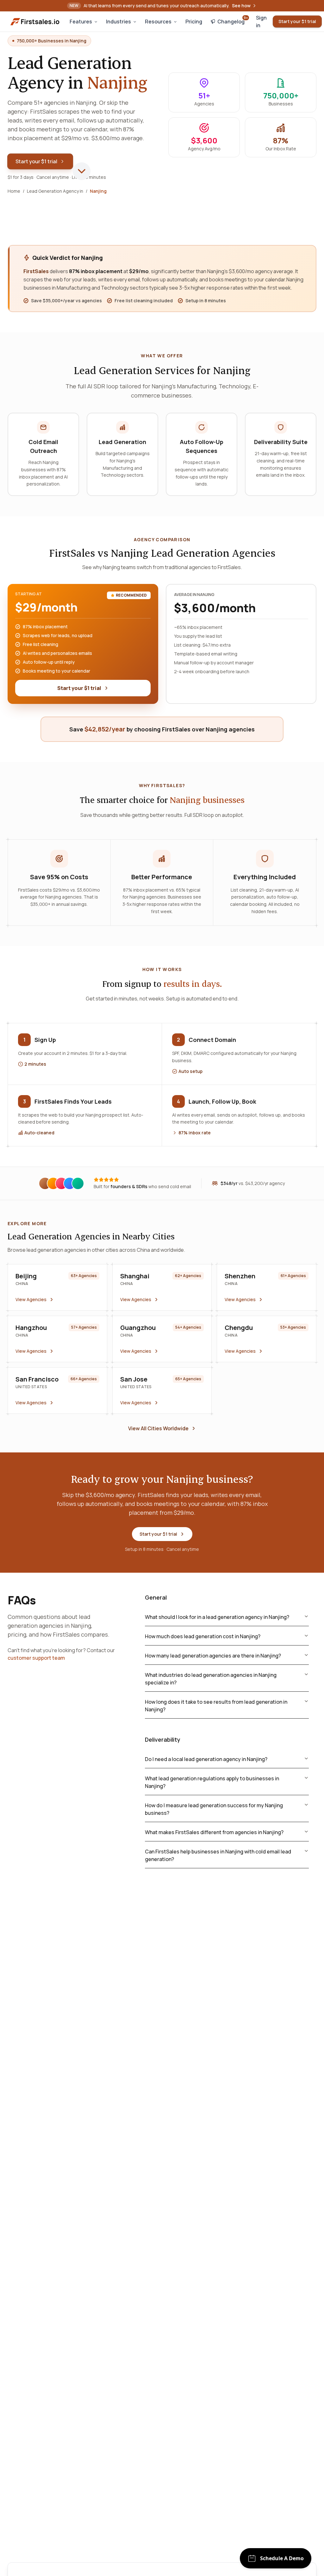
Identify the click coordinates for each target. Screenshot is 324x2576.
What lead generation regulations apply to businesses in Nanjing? (212, 1782)
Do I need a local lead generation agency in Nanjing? (206, 1759)
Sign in (261, 22)
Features (81, 22)
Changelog (233, 20)
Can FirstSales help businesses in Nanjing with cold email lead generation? (218, 1855)
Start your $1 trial (297, 21)
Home (14, 191)
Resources (158, 22)
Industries (118, 22)
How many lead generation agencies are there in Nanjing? (213, 1656)
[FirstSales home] (35, 22)
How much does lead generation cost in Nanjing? (203, 1636)
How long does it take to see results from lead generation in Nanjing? (216, 1706)
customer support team (36, 1658)
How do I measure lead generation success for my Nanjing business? (214, 1809)
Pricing (194, 22)
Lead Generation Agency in (55, 191)
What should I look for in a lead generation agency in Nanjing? (217, 1617)
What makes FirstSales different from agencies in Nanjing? (214, 1832)
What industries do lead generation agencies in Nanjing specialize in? (211, 1679)
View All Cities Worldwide (158, 1428)
